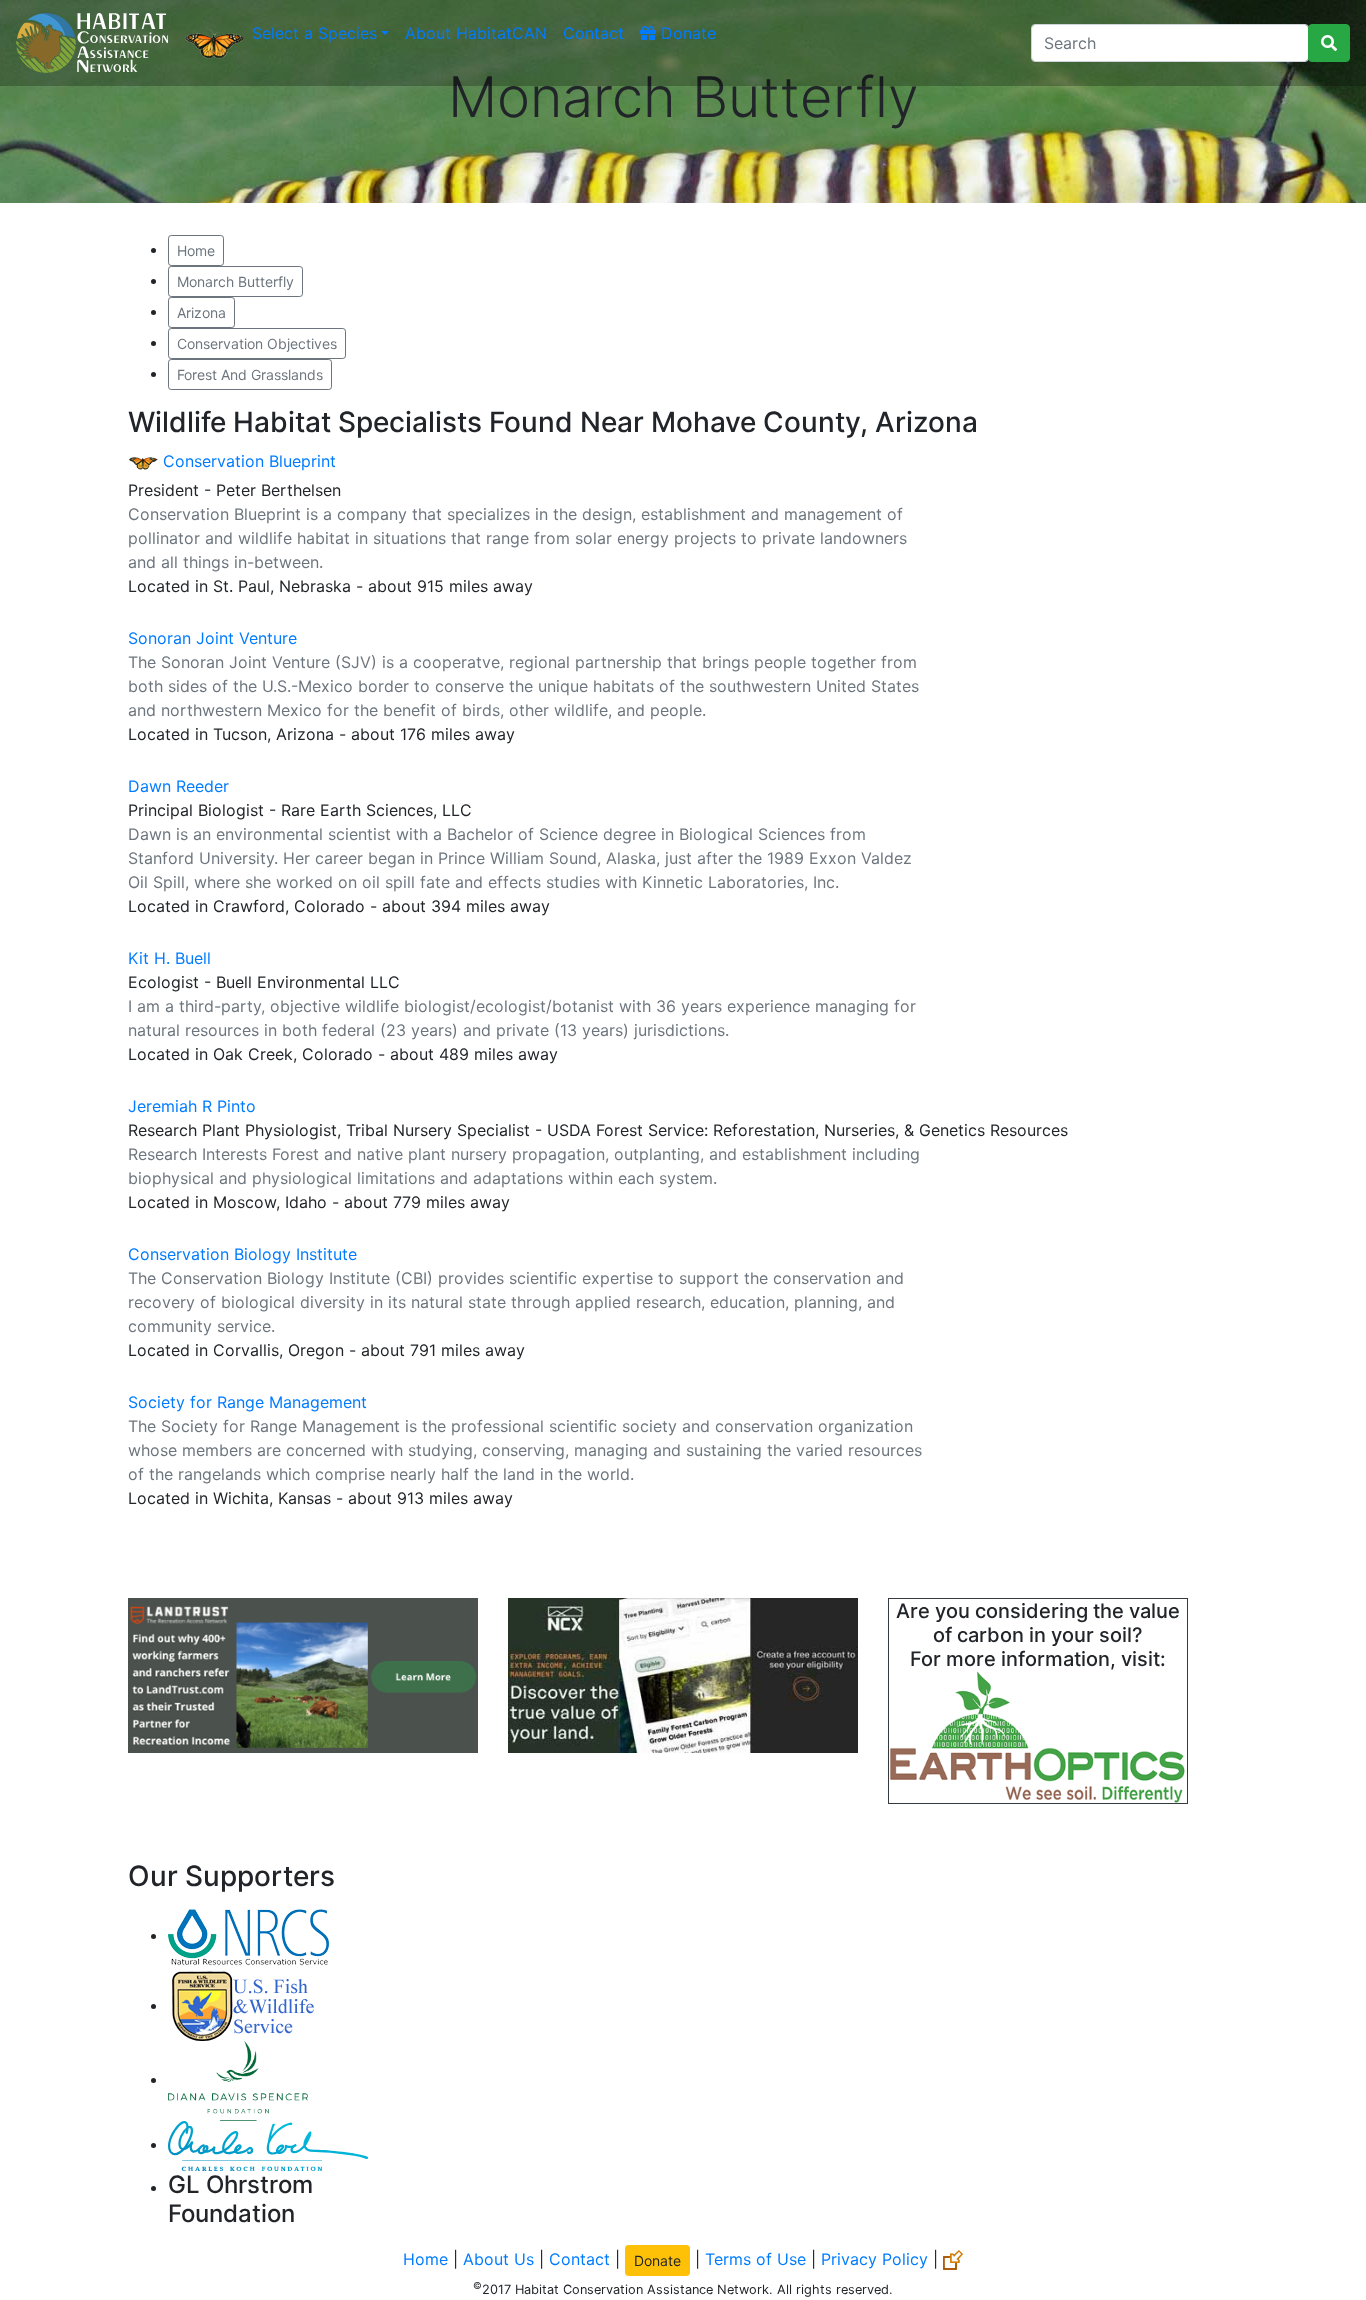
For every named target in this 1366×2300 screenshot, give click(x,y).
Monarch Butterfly (235, 281)
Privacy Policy (874, 2258)
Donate (686, 33)
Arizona (201, 312)
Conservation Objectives (257, 343)
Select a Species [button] (314, 33)
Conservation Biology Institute (242, 1254)
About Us (498, 2258)
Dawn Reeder (178, 786)
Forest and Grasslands (250, 374)
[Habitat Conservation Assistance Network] (92, 43)
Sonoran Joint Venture (212, 638)
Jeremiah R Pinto (192, 1106)
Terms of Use (755, 2258)
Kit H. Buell (169, 958)
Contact (593, 33)
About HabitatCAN (476, 33)
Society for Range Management (247, 1402)
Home (196, 250)
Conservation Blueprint (247, 461)
